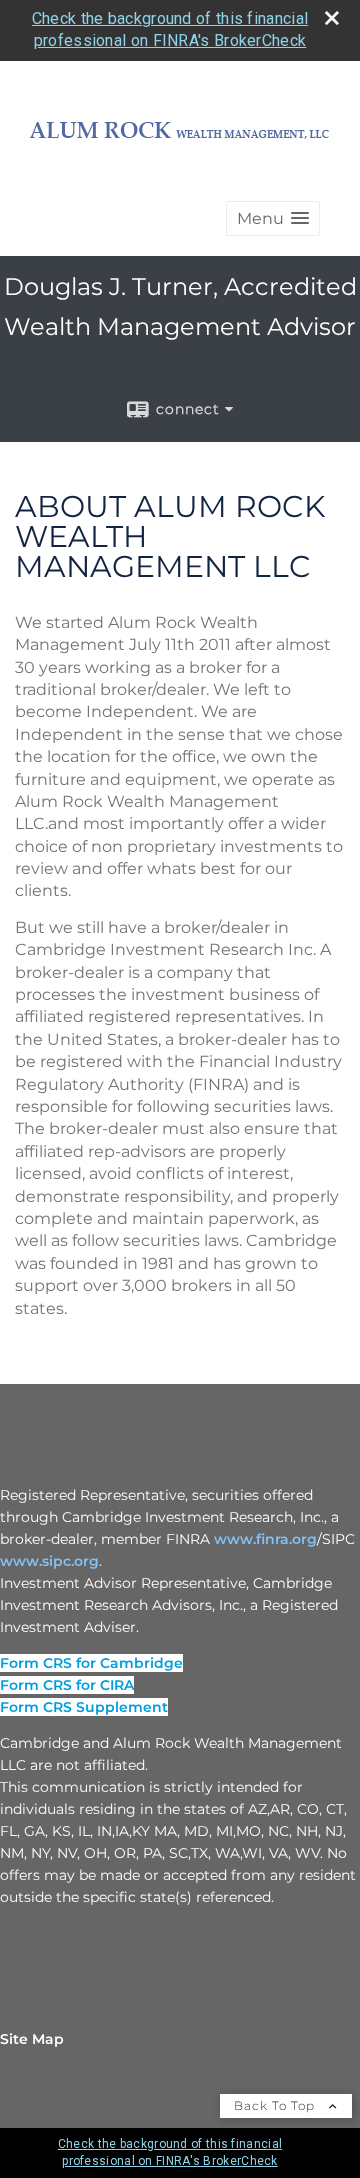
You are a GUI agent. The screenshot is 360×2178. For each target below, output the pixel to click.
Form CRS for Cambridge (91, 1663)
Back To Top (276, 2105)
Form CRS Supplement (84, 1707)
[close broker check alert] (332, 18)
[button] (273, 218)
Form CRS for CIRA (67, 1685)
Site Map (32, 2039)
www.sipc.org (49, 1561)
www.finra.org (265, 1539)
